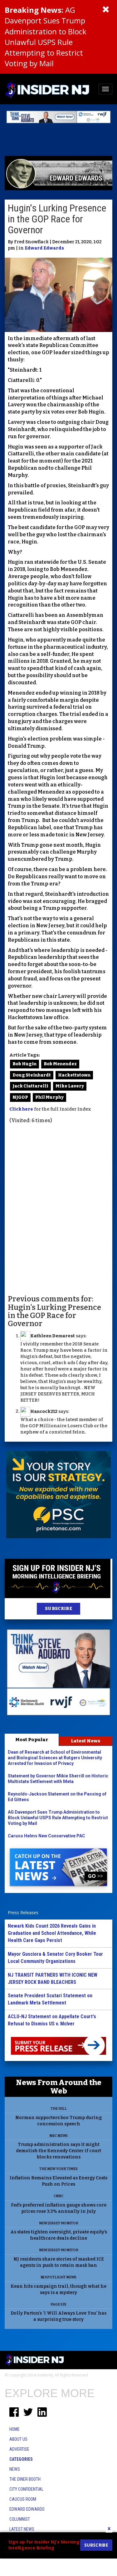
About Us (18, 2439)
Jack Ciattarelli (30, 1086)
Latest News (85, 1741)
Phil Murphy (49, 1097)
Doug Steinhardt (32, 1075)
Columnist (20, 2519)
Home (15, 2429)
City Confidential (26, 2489)
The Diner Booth (25, 2479)
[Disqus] (58, 1209)
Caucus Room (23, 2499)
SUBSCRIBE (58, 1609)
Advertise (19, 2449)
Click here (21, 1109)
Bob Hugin (24, 1064)
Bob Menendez (60, 1064)
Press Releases (23, 1912)
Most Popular (32, 1740)
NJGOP (20, 1097)
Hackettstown (74, 1075)
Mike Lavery (70, 1086)
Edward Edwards (44, 248)
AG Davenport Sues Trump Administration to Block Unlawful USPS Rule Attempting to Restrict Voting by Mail (46, 37)
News (15, 2469)
